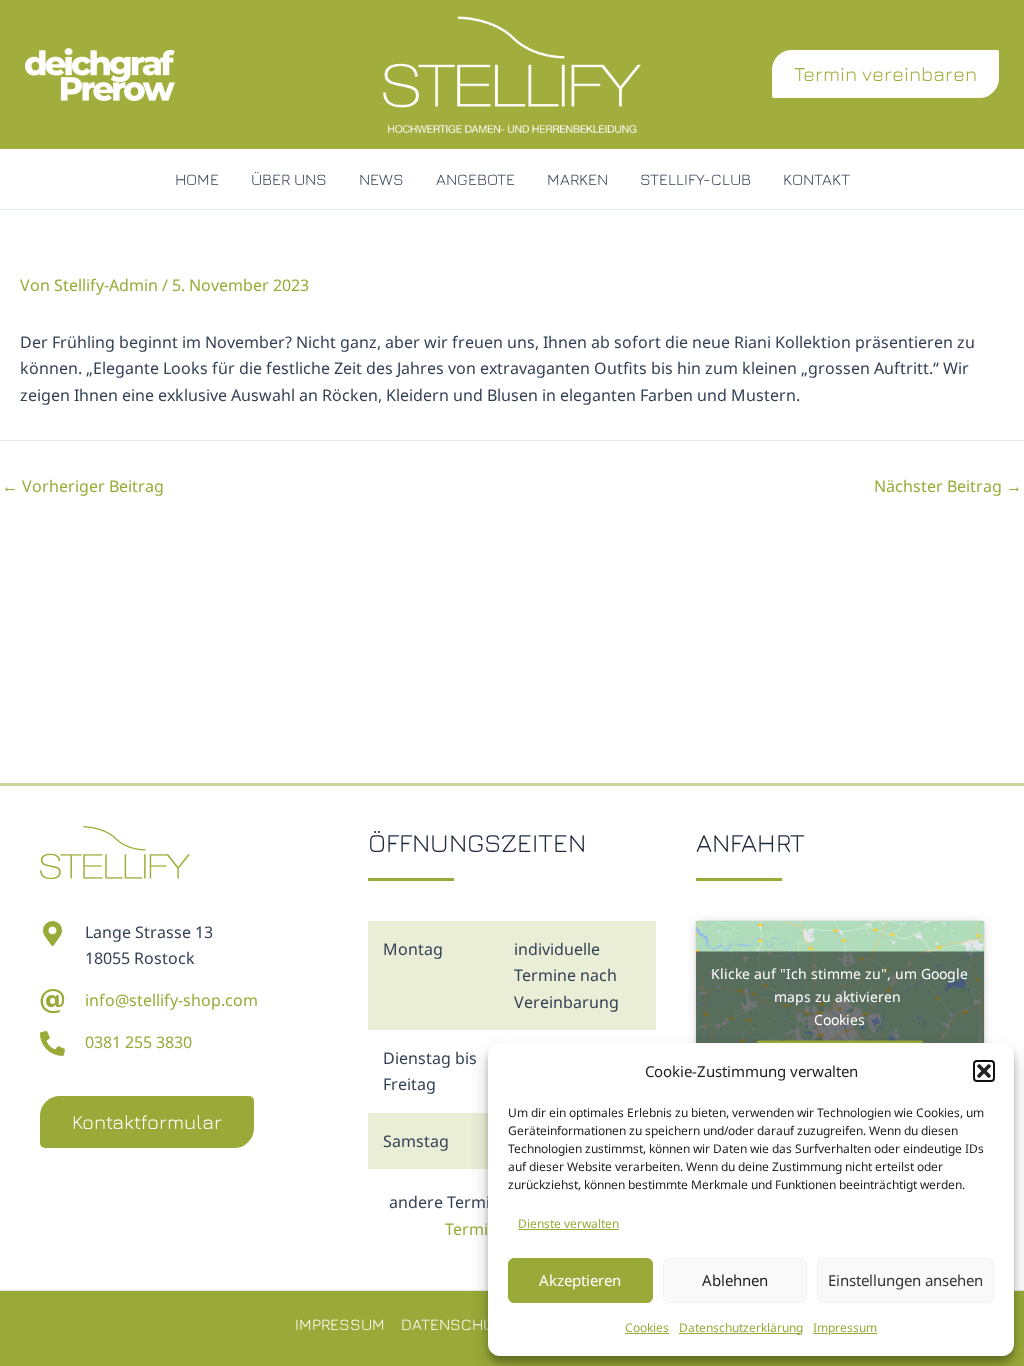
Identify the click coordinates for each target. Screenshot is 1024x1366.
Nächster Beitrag (948, 486)
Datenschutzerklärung (741, 1327)
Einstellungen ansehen (905, 1280)
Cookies (647, 1327)
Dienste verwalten (568, 1223)
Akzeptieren (580, 1280)
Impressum (845, 1327)
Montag (413, 949)
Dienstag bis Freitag (430, 1071)
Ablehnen (735, 1280)
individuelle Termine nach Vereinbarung (566, 975)
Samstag (416, 1141)
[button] (984, 1071)
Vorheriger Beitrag (83, 486)
